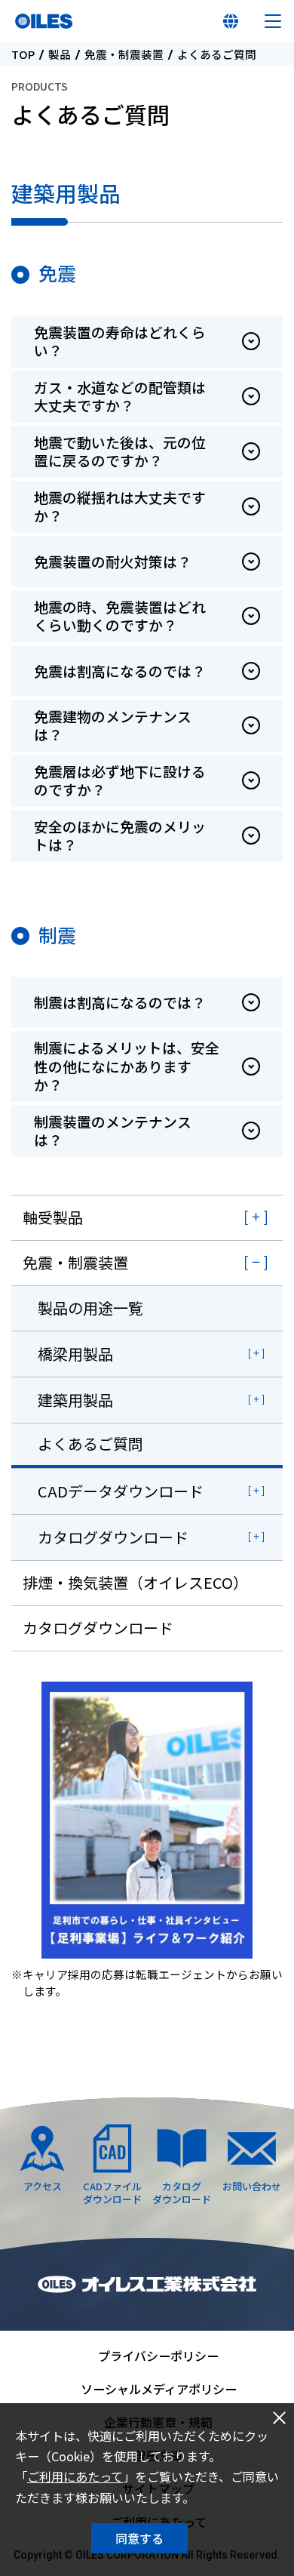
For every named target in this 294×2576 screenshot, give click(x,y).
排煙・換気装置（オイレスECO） (135, 1582)
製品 (60, 55)
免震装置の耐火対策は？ (113, 561)
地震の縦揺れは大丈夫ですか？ (120, 506)
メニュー (273, 21)
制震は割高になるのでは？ (120, 1002)
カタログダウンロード (113, 1537)
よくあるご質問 (90, 1443)
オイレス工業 (44, 21)
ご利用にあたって (75, 2476)
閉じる (279, 2418)
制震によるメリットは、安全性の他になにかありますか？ (127, 1066)
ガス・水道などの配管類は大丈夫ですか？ (120, 396)
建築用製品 (75, 1400)
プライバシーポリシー (158, 2356)
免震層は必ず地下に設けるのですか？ (120, 780)
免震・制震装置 (124, 55)
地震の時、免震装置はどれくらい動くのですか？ (120, 616)
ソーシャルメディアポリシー (159, 2389)
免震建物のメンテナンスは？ (113, 725)
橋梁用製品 (75, 1354)
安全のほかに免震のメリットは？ (120, 836)
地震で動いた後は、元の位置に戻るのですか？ (120, 451)
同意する (139, 2538)
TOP (23, 55)
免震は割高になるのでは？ (120, 671)
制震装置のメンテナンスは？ (113, 1131)
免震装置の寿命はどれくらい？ (120, 341)
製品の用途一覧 (90, 1308)
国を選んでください (231, 21)
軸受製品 (53, 1217)
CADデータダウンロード (121, 1491)
